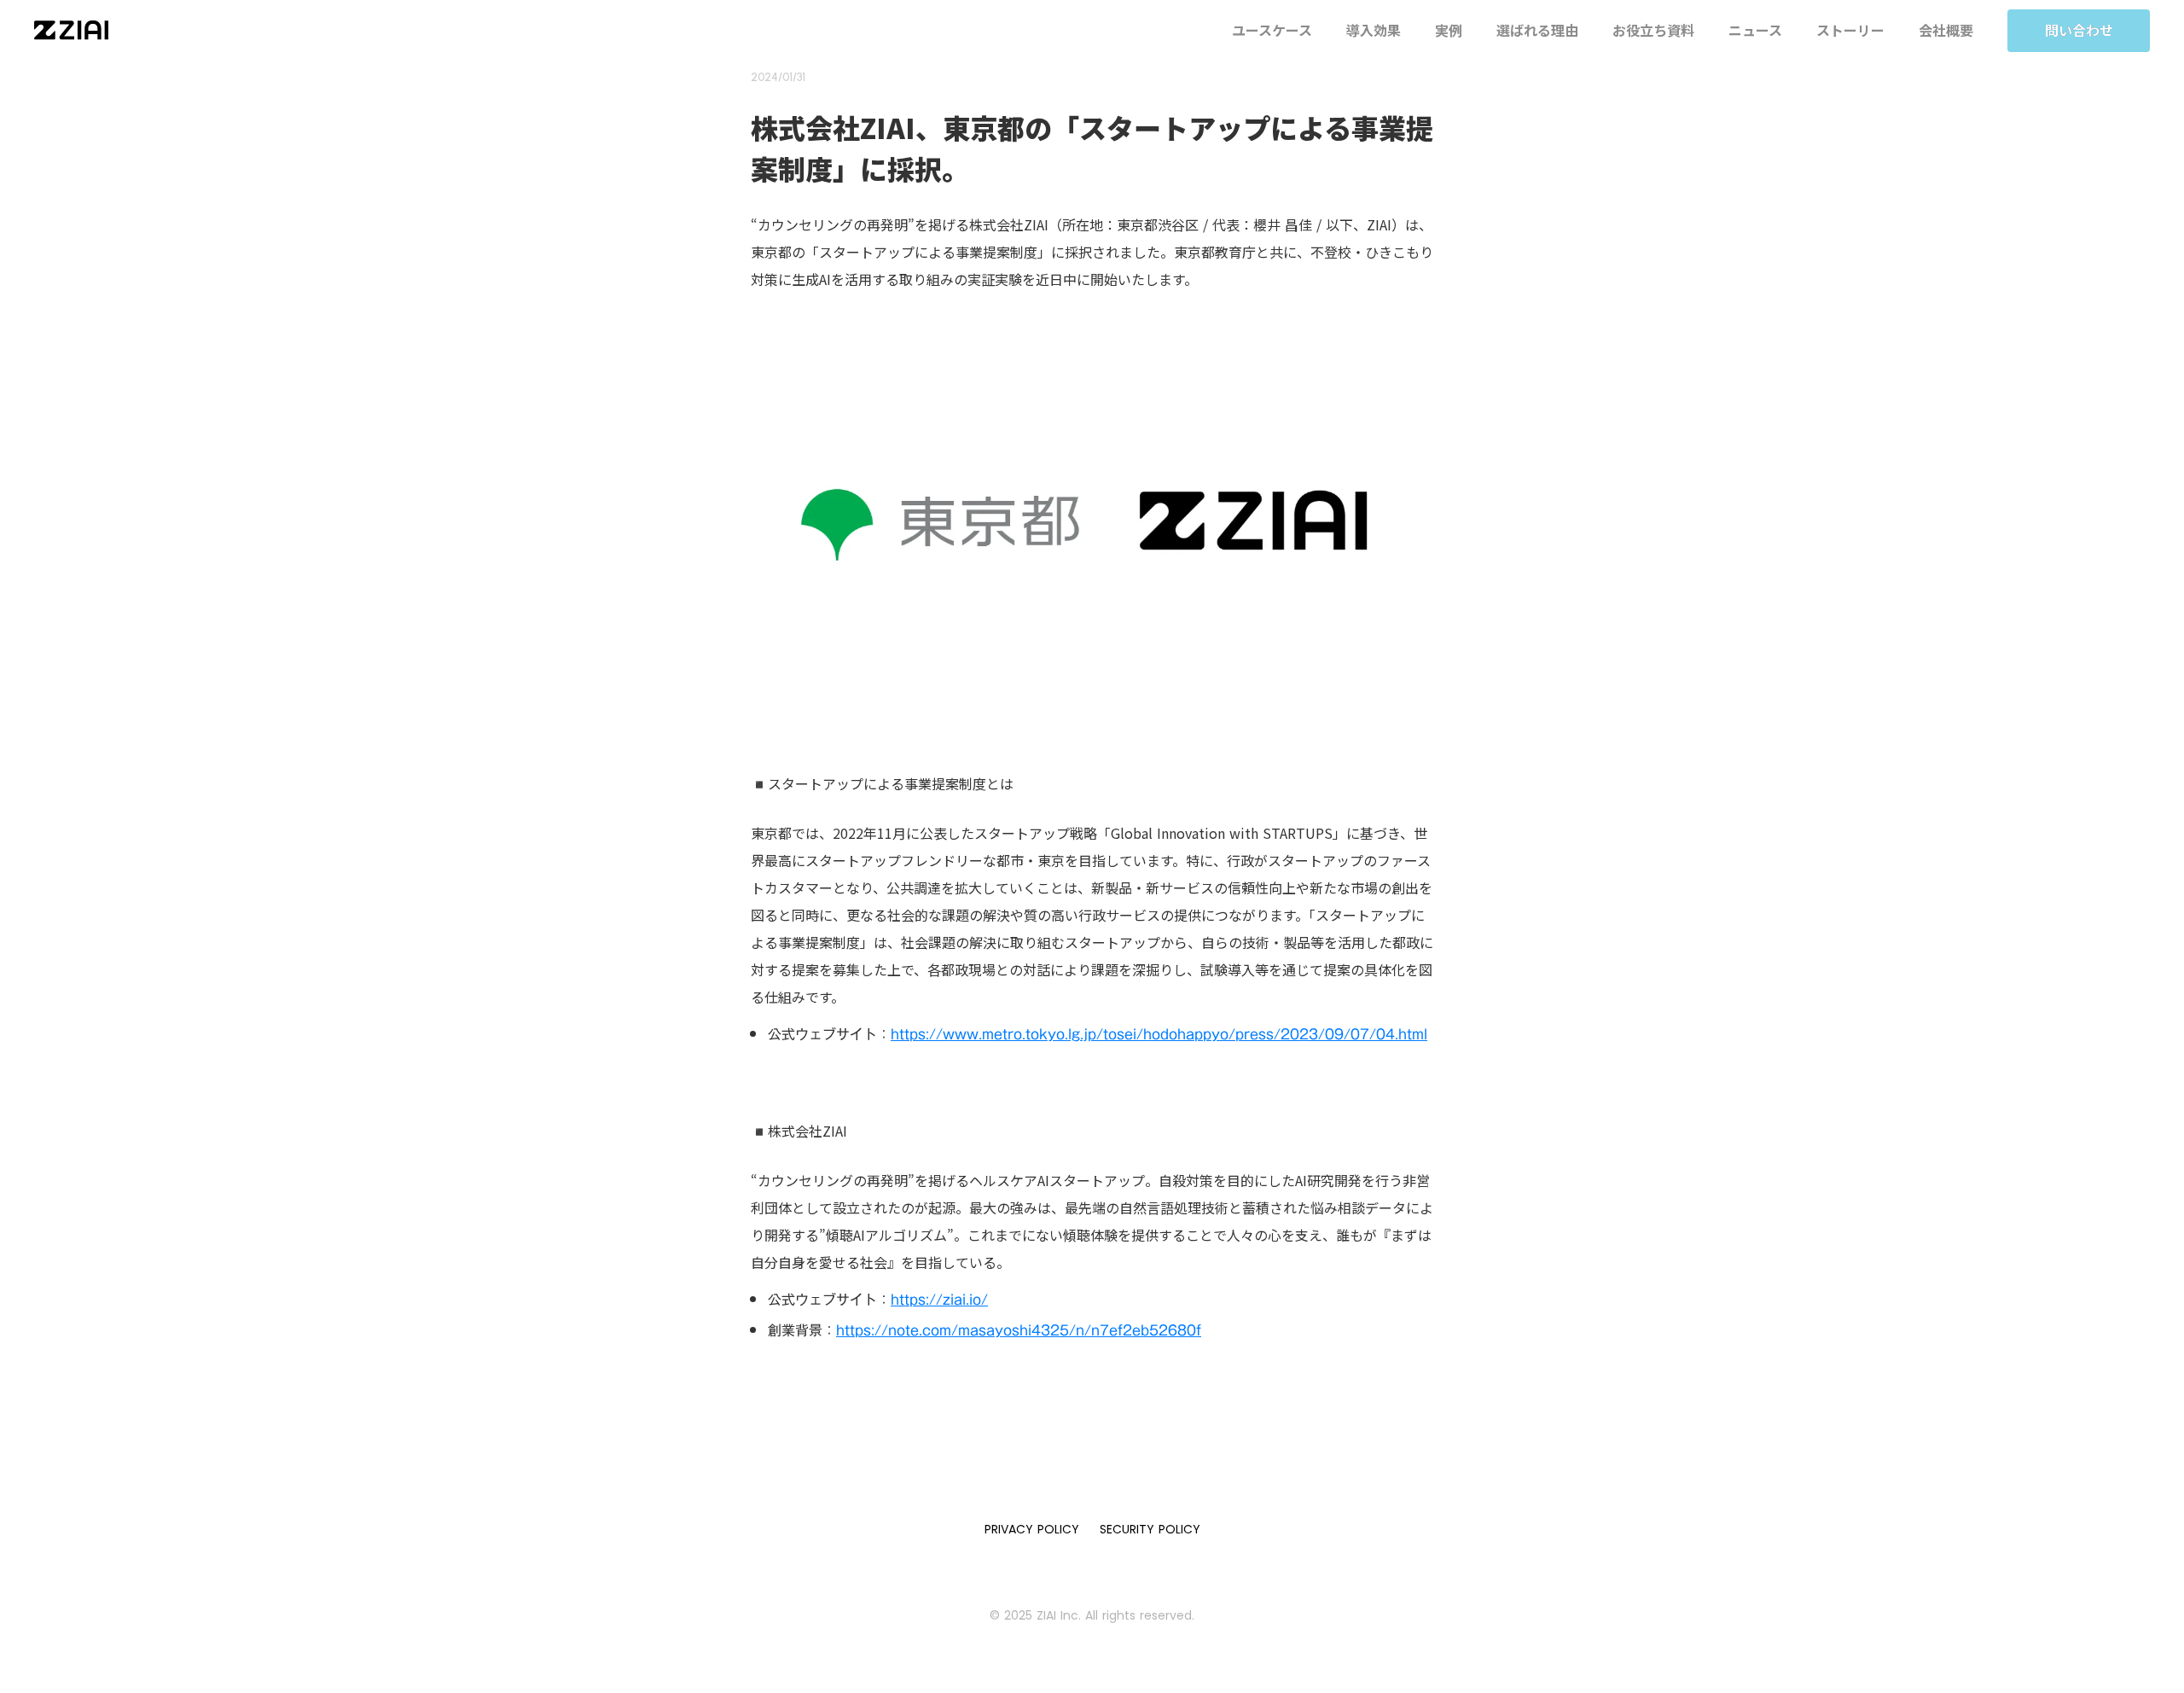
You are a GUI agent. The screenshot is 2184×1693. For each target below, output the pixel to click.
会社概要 (1946, 30)
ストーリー (1850, 30)
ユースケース (1272, 30)
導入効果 (1374, 30)
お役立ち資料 (1653, 30)
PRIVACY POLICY (1032, 1529)
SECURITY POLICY (1150, 1529)
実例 (1449, 30)
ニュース (1755, 30)
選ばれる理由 (1537, 30)
